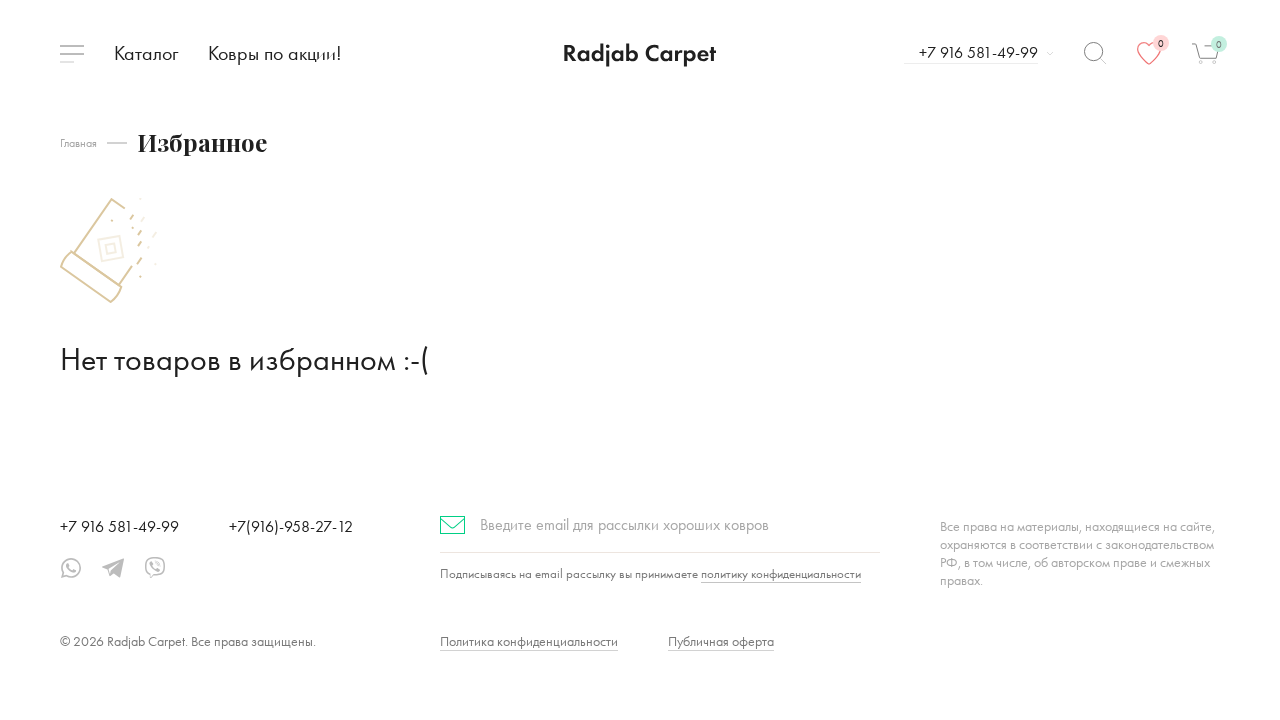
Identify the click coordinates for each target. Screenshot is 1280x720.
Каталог (146, 53)
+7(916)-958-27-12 (291, 526)
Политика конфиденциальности (529, 641)
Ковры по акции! (275, 53)
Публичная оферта (721, 641)
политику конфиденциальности (781, 573)
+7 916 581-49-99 (119, 526)
